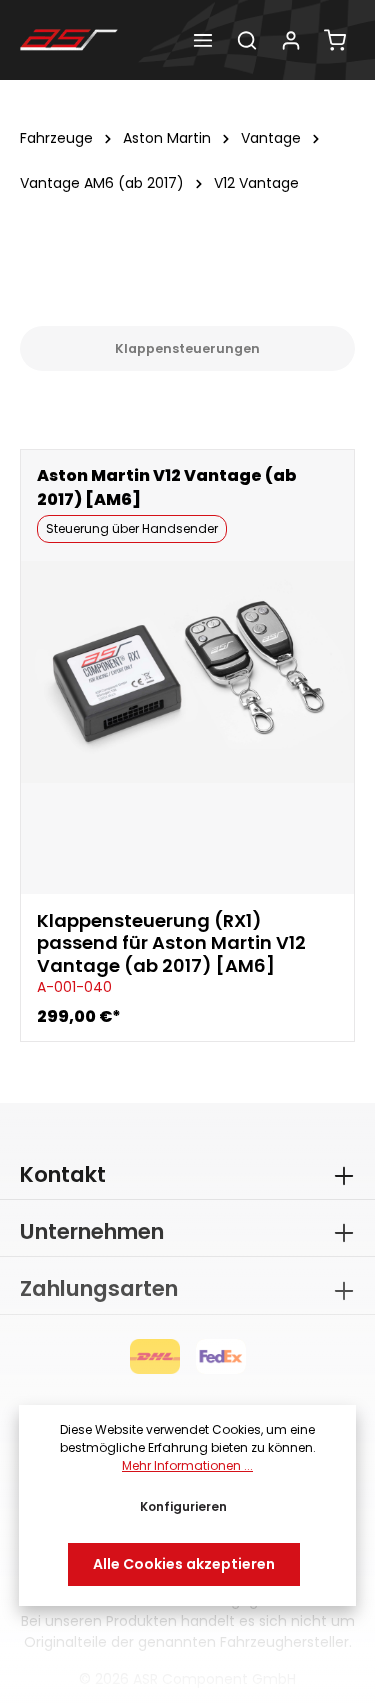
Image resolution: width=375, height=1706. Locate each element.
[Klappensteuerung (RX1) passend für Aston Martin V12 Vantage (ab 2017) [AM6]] (187, 672)
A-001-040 (74, 987)
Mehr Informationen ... (187, 1465)
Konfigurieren (183, 1506)
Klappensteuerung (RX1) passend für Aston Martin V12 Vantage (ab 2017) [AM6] (171, 944)
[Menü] (203, 40)
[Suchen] (247, 40)
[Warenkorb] (335, 40)
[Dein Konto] (291, 40)
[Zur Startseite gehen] (69, 40)
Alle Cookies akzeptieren (184, 1564)
